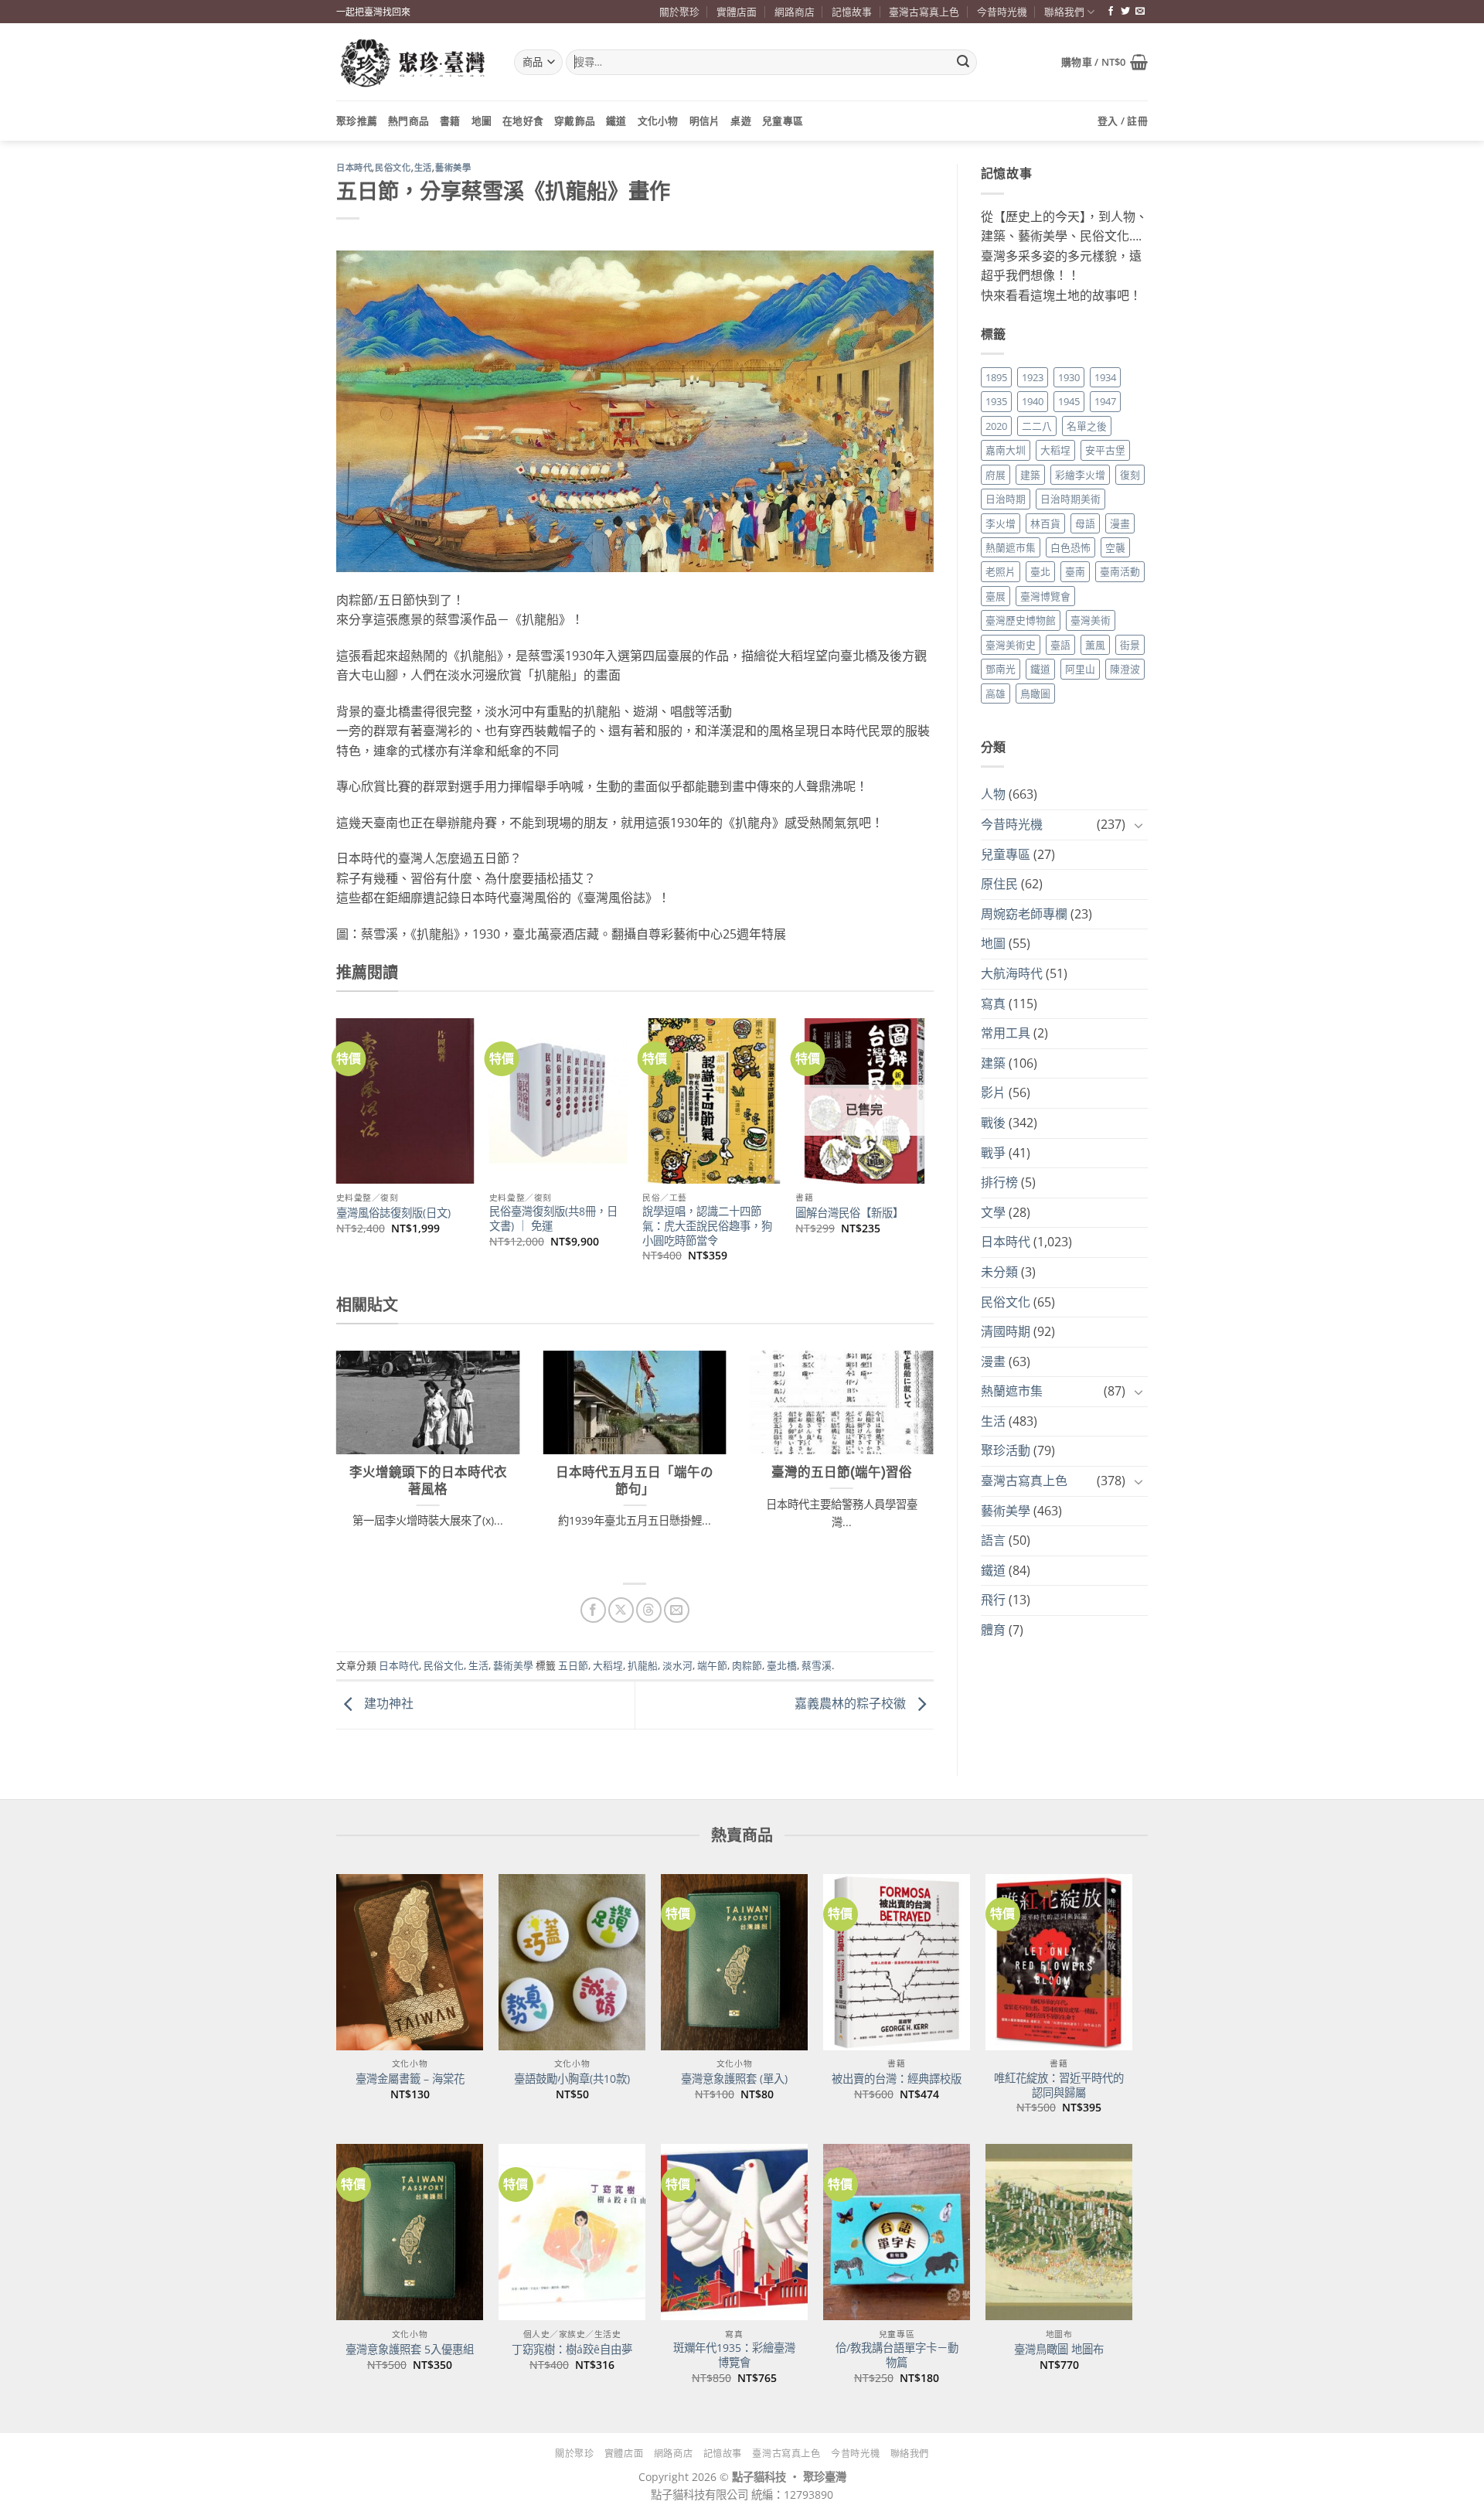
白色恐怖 (1070, 547)
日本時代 (354, 168)
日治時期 (1006, 499)
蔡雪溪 (817, 1665)
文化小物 (658, 121)
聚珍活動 (1006, 1450)
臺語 (1060, 645)
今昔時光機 (1002, 12)
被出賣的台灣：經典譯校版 (897, 2079)
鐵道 (616, 121)
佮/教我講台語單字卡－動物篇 (897, 2355)
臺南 (1075, 571)
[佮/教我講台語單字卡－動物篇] (897, 2232)
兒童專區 (783, 121)
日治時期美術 (1070, 499)
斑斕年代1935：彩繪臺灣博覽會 (734, 2355)
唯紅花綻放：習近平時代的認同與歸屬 (1059, 2086)
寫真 (993, 1004)
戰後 (993, 1123)
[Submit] (963, 63)
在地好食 (523, 121)
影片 (993, 1092)
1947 (1105, 401)
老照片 (1001, 571)
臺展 (996, 596)
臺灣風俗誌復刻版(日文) (393, 1213)
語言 (993, 1540)
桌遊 (741, 121)
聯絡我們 (1064, 12)
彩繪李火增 (1080, 475)
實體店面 (737, 12)
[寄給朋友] (677, 1610)
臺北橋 (782, 1665)
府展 (996, 475)
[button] (1104, 62)
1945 (1069, 401)
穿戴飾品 (575, 121)
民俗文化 (393, 168)
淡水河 (677, 1665)
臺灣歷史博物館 (1021, 620)
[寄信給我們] (1140, 12)
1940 (1033, 401)
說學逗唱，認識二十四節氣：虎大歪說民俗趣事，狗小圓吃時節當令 (707, 1226)
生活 (423, 168)
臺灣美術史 (1011, 645)
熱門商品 (408, 121)
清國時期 (1006, 1331)
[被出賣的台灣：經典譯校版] (897, 1962)
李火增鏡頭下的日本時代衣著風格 (428, 1481)
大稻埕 (608, 1665)
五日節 (573, 1665)
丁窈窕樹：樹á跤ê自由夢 (572, 2350)
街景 (1130, 645)
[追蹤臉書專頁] (1111, 12)
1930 (1069, 377)
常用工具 (1006, 1033)
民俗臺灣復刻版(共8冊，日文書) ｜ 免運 (553, 1219)
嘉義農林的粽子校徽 (852, 1704)
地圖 (482, 121)
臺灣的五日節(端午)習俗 (842, 1472)
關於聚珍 (679, 12)
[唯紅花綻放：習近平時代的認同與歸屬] (1059, 1962)
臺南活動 (1120, 571)
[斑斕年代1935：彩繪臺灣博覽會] (734, 2232)
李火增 (1001, 523)
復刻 (1130, 475)
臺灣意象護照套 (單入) (734, 2079)
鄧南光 (1001, 669)
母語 (1085, 523)
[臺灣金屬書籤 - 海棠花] (410, 1962)
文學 (993, 1212)
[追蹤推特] (1125, 12)
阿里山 (1080, 669)
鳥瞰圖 (1035, 693)
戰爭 (993, 1153)
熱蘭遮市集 (1011, 547)
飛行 (993, 1600)
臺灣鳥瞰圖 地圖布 (1059, 2350)
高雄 (996, 693)
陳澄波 (1125, 669)
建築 (1030, 475)
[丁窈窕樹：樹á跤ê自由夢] (572, 2232)
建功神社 (387, 1704)
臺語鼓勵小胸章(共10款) (572, 2079)
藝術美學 (453, 168)
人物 (993, 794)
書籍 (450, 121)
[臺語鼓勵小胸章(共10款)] (572, 1962)
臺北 (1040, 571)
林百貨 (1045, 523)
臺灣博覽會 (1045, 596)
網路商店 (795, 12)
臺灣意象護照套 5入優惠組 (410, 2350)
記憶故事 (852, 12)
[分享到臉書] (593, 1610)
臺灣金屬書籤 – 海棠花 (410, 2079)
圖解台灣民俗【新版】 (849, 1213)
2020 (996, 426)
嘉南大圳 (1006, 450)
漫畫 (1120, 523)
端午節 (712, 1665)
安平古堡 (1105, 450)
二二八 (1037, 426)
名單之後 (1087, 426)
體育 (993, 1630)
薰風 (1095, 645)
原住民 (999, 884)
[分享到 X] (621, 1610)
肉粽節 (747, 1665)
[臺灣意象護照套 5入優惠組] (410, 2232)
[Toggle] (1139, 825)
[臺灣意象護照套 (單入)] (734, 1962)
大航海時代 (1012, 973)
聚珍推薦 (357, 121)
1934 (1105, 377)
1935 (996, 401)
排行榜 (999, 1182)
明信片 (705, 121)
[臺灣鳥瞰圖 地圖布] (1059, 2232)
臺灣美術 (1091, 620)
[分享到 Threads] (649, 1610)
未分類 (999, 1272)
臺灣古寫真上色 (924, 12)
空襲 (1115, 547)
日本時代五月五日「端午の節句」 (635, 1481)
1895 (996, 377)
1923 (1033, 377)
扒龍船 (643, 1665)
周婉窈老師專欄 (1024, 914)
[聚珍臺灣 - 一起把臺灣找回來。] (414, 62)
